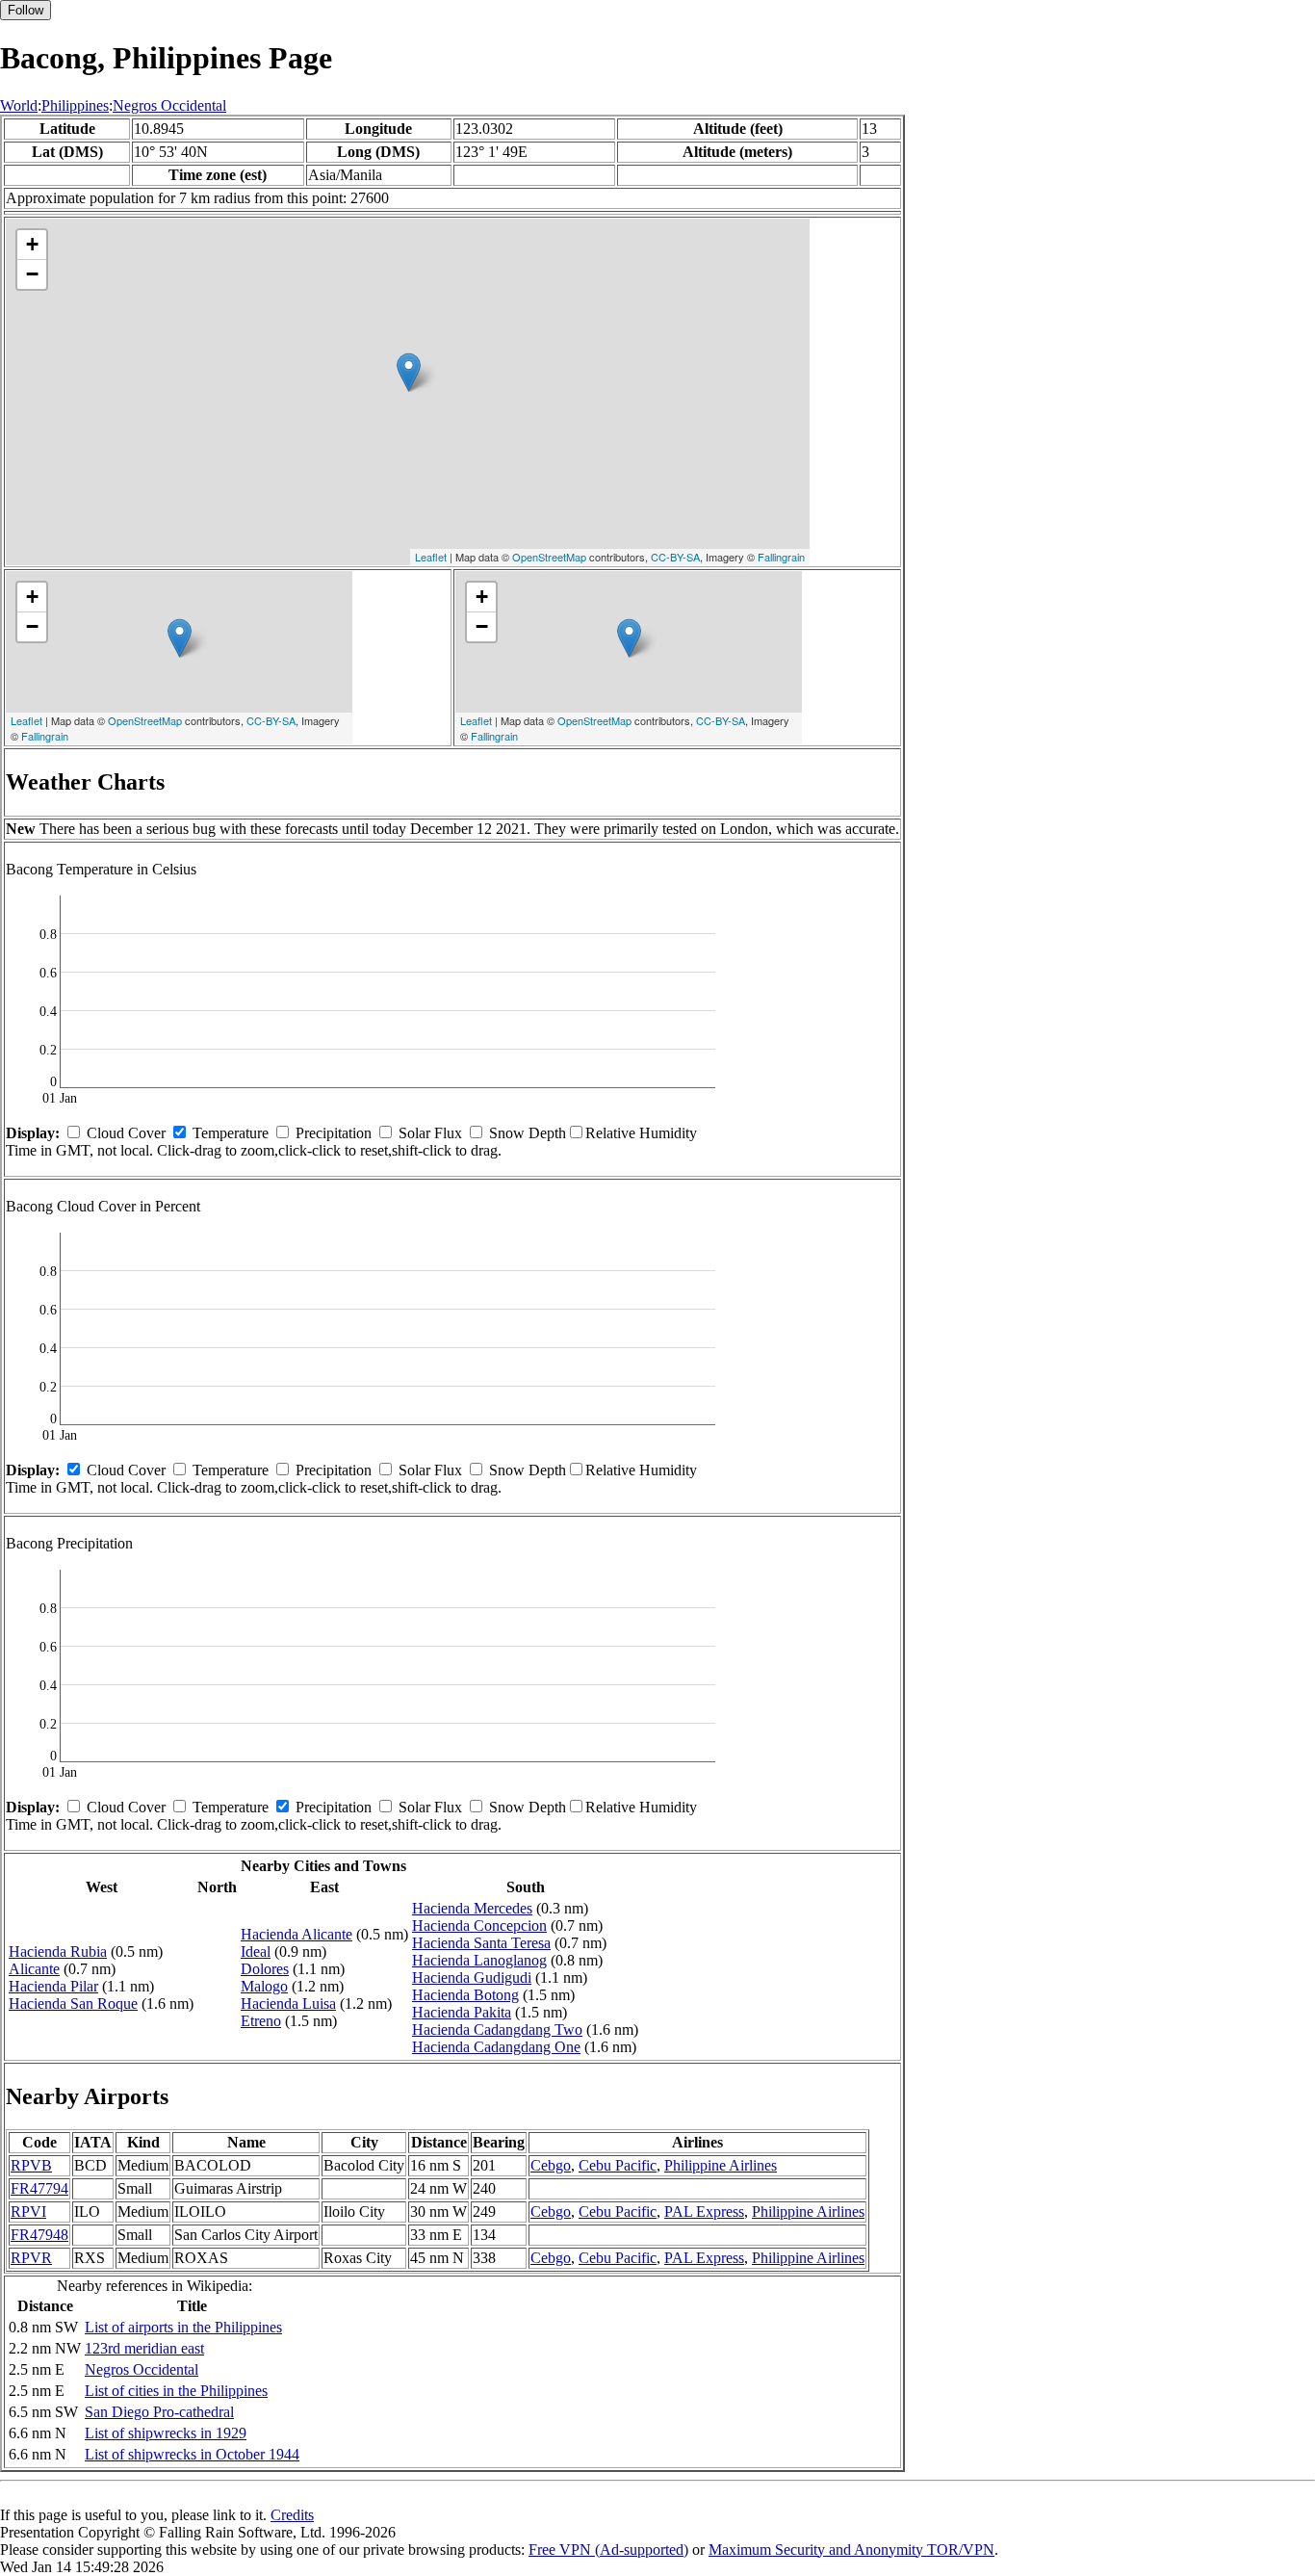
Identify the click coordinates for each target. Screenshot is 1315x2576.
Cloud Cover (126, 1133)
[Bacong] (409, 372)
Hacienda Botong (465, 1995)
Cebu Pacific (618, 2165)
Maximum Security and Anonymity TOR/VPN (851, 2550)
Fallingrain (781, 557)
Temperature (231, 1133)
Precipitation (334, 1133)
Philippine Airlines (721, 2165)
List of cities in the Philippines (176, 2391)
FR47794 (39, 2188)
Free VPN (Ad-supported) (608, 2550)
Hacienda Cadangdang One (496, 2047)
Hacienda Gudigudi (472, 1978)
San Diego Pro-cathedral (159, 2412)
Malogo (264, 1986)
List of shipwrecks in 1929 (166, 2433)
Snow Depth (528, 1133)
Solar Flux (430, 1133)
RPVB (31, 2165)
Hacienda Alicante (297, 1934)
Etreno (261, 2021)
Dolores (265, 1969)
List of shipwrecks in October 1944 (192, 2454)
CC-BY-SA (675, 557)
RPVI (28, 2212)
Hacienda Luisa (288, 2004)
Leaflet (431, 557)
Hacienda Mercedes (472, 1908)
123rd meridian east (144, 2348)
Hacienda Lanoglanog (479, 1960)
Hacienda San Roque (73, 2004)
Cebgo (551, 2165)
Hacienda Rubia (58, 1952)
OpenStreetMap (549, 557)
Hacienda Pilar (53, 1986)
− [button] (32, 274)
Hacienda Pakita (462, 2012)
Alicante (34, 1969)
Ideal (256, 1952)
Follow (26, 10)
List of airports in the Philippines (183, 2327)
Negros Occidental (169, 105)
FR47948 (39, 2235)
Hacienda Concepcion (479, 1925)
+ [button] (32, 244)
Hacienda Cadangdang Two (497, 2030)
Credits (292, 2515)
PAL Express (704, 2212)
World (19, 105)
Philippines (75, 105)
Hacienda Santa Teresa (481, 1943)
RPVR (31, 2258)
